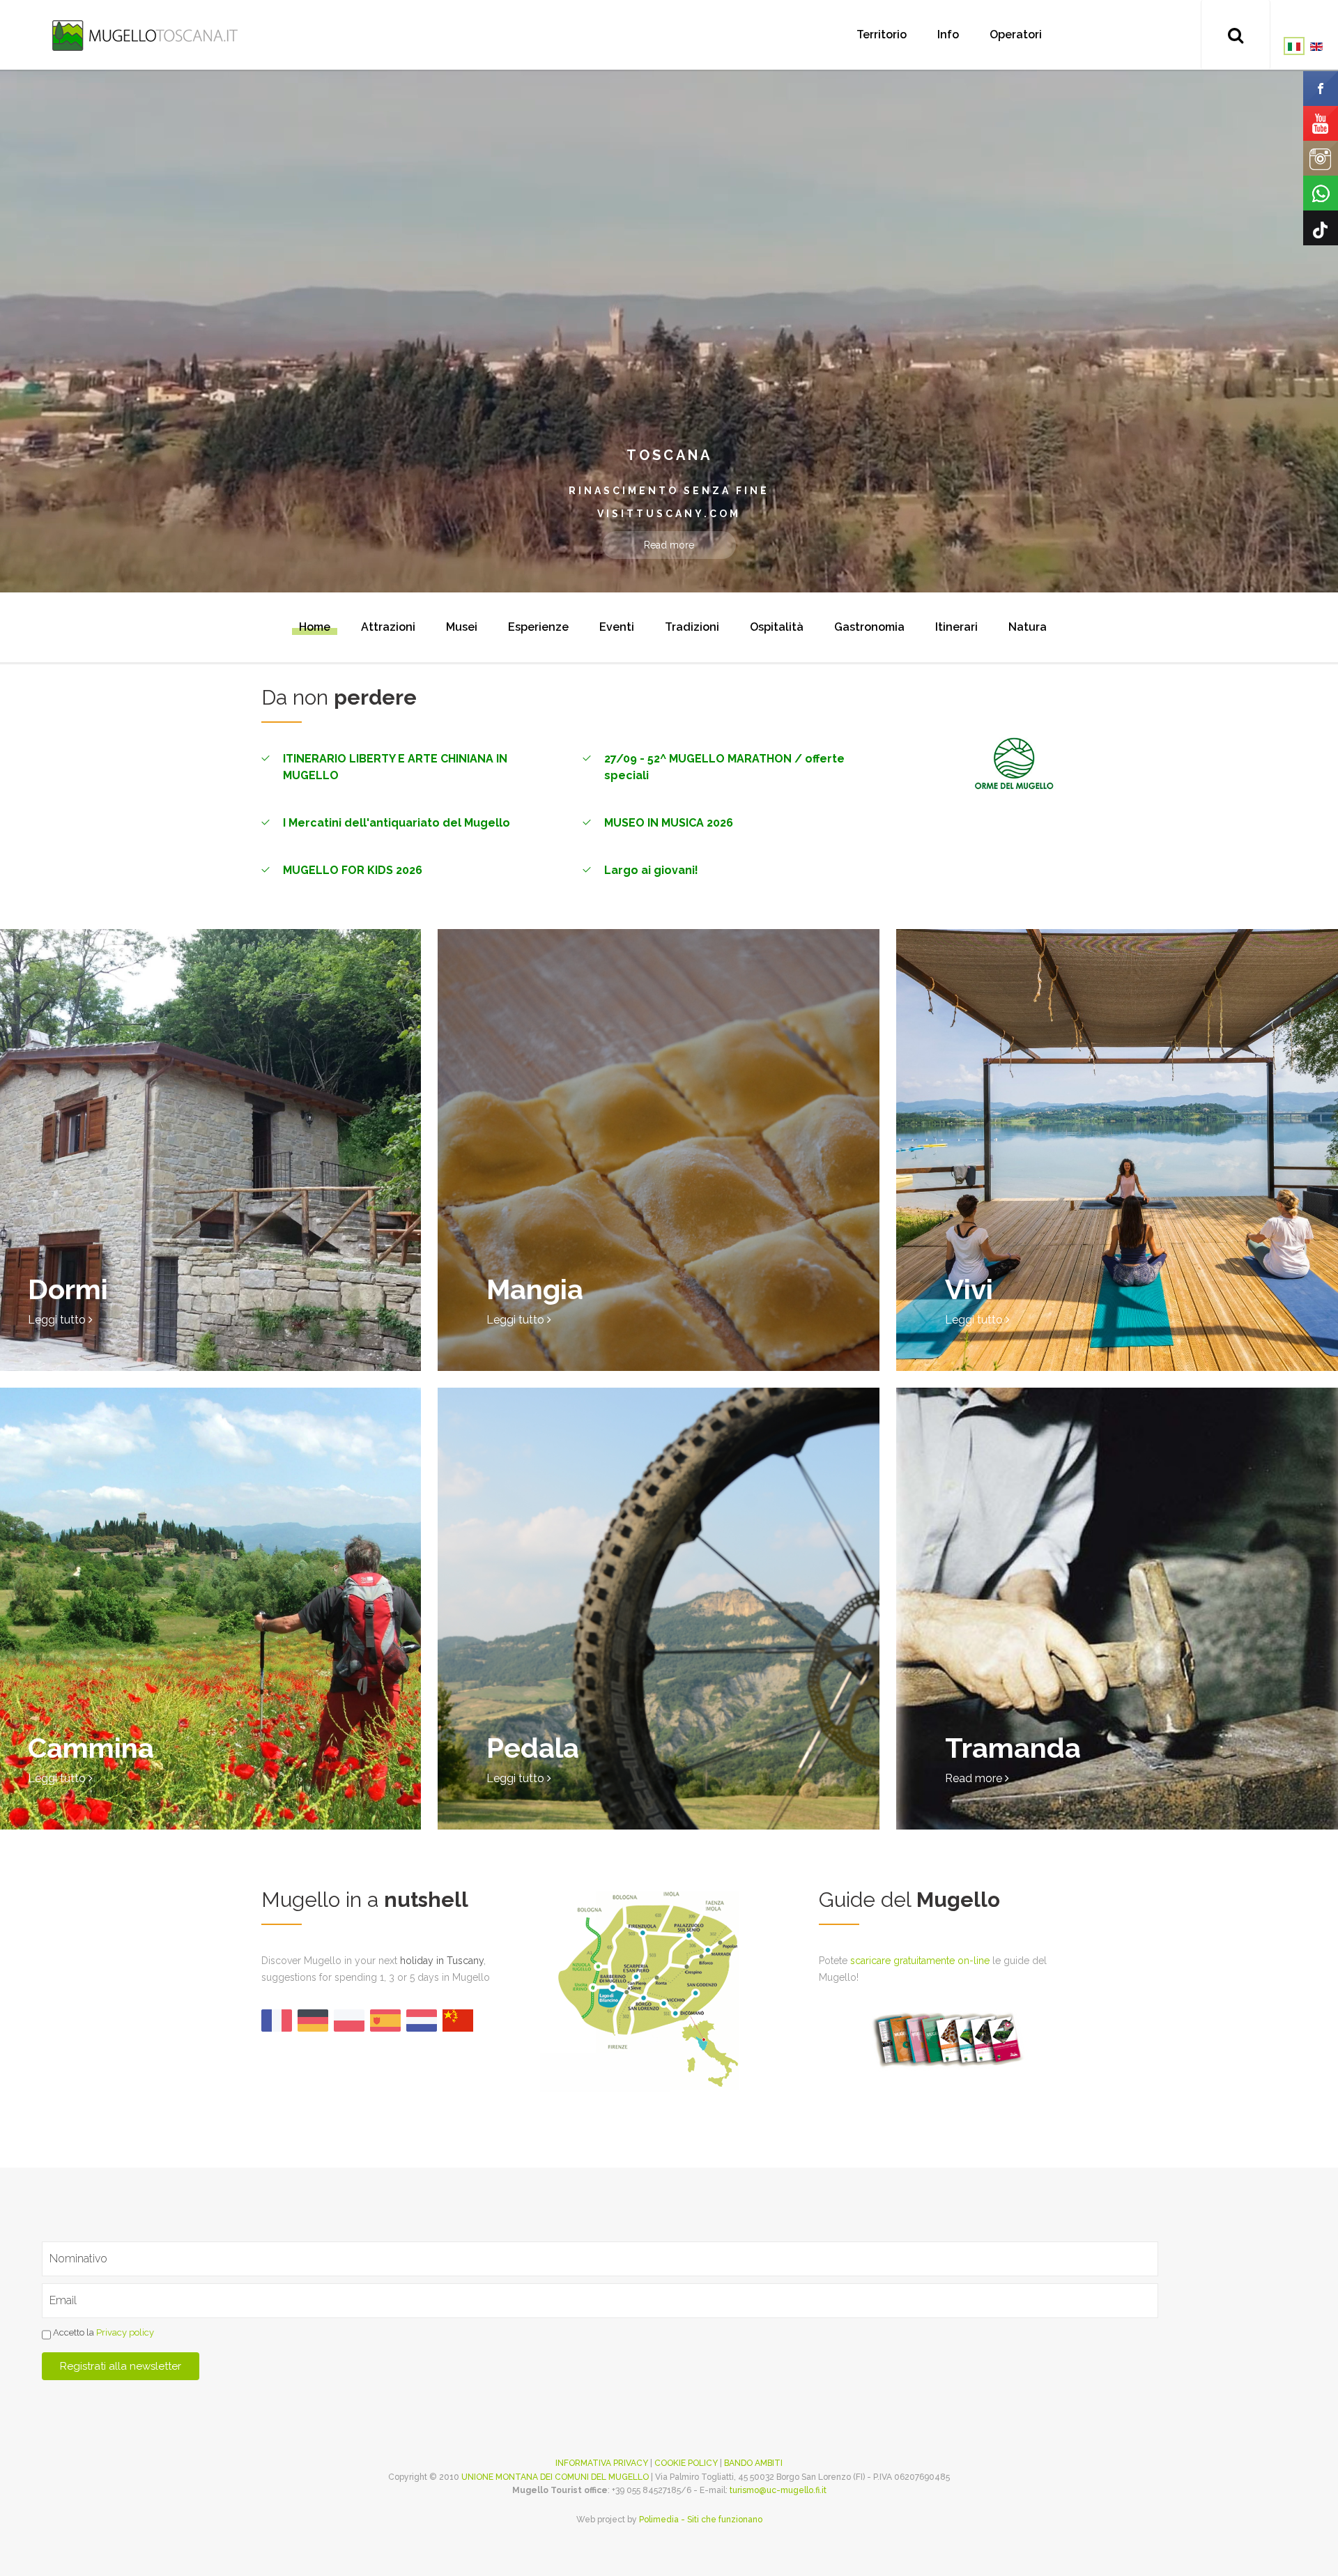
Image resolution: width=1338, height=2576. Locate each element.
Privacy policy (125, 2332)
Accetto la (102, 2332)
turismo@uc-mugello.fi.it (778, 2490)
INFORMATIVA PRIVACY (602, 2463)
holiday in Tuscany (442, 1961)
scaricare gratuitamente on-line (920, 1961)
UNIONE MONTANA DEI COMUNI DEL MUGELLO (555, 2477)
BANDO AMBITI (753, 2463)
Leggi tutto (58, 1320)
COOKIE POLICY (686, 2463)
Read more (669, 545)
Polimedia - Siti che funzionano (701, 2520)
